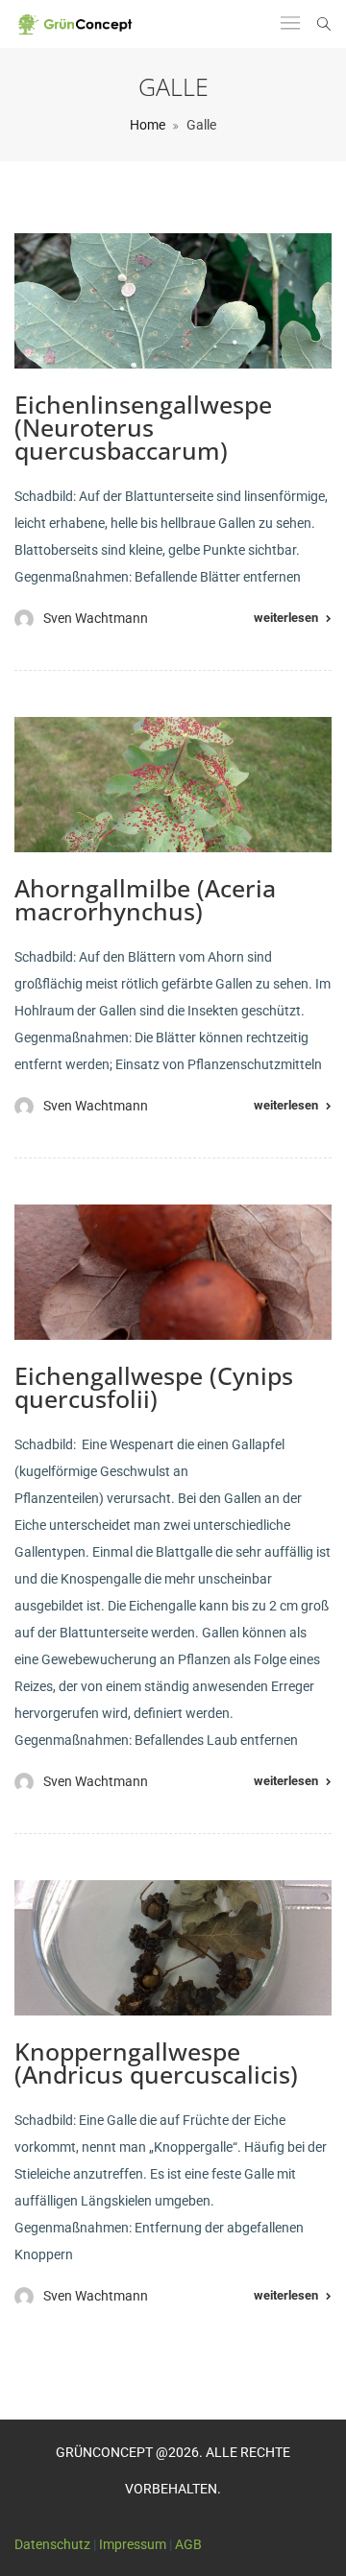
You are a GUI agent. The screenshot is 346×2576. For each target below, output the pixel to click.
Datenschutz (52, 2544)
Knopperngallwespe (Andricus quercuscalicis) (156, 2063)
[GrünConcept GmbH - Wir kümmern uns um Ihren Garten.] (80, 24)
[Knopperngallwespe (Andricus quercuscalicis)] (173, 1948)
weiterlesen (286, 618)
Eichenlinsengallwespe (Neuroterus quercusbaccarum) (143, 427)
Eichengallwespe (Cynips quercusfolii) (154, 1387)
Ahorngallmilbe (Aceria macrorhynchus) (145, 899)
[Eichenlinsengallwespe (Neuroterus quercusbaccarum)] (173, 301)
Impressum (133, 2544)
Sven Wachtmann (96, 618)
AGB (188, 2544)
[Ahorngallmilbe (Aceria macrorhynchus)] (173, 785)
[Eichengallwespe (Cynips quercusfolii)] (173, 1272)
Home (148, 125)
